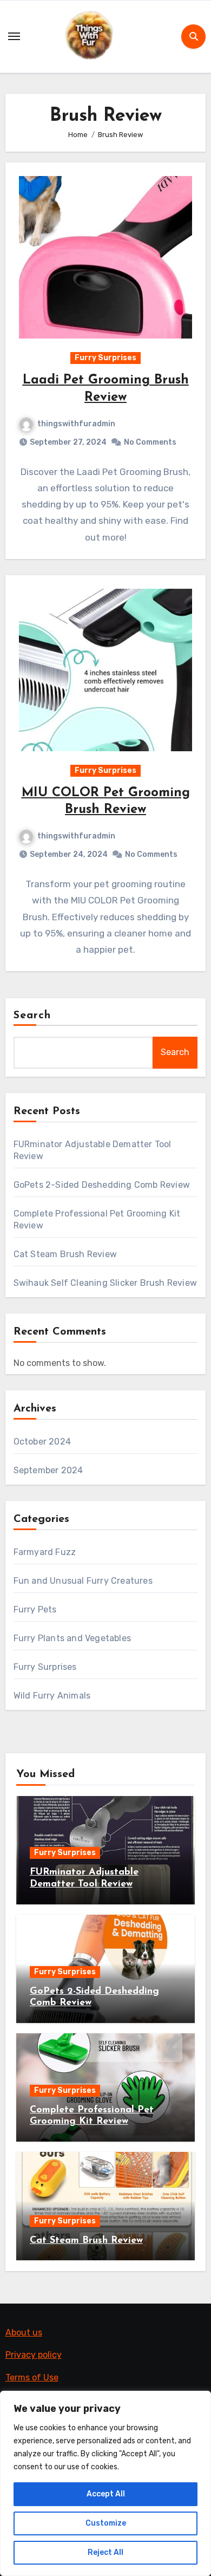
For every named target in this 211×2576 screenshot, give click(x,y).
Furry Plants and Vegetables (72, 1638)
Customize (106, 2523)
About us (24, 2333)
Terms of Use (32, 2377)
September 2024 (48, 1470)
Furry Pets (35, 1609)
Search (32, 1016)
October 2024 (42, 1442)
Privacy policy (34, 2355)
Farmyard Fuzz (45, 1552)
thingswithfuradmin (76, 424)
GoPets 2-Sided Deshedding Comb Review (102, 1185)
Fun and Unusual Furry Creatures (83, 1581)
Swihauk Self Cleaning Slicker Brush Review (105, 1283)
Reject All (105, 2552)
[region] (105, 2483)
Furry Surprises (105, 358)
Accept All (106, 2494)
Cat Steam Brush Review (65, 1254)
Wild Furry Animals (52, 1696)
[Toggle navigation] (14, 36)
